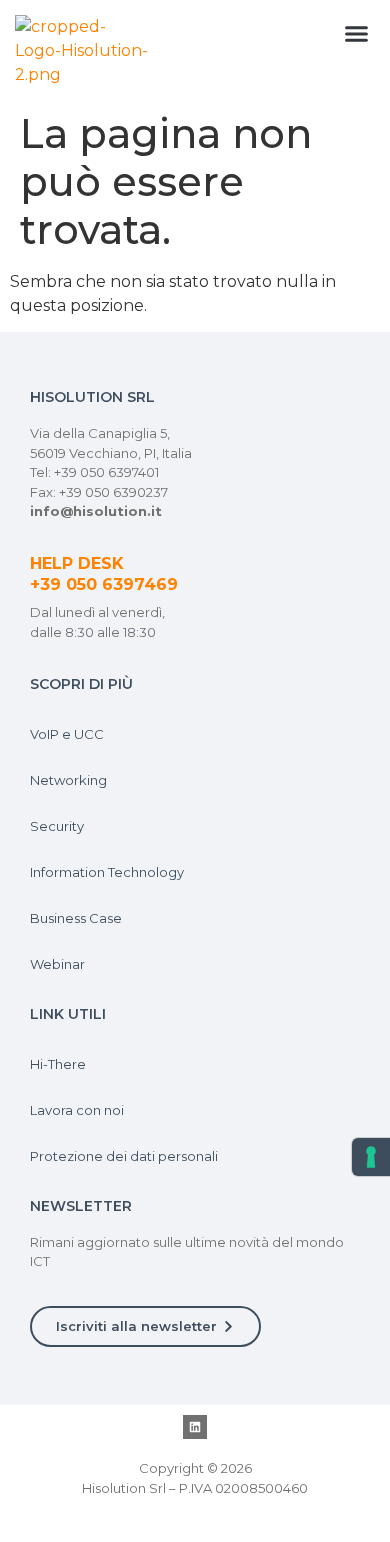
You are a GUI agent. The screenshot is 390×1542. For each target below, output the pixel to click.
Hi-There (58, 1064)
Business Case (76, 918)
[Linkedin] (195, 1427)
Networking (68, 780)
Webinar (57, 964)
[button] (357, 34)
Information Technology (107, 872)
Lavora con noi (77, 1110)
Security (57, 826)
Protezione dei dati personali (124, 1156)
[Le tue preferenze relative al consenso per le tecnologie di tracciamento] (371, 1157)
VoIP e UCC (67, 734)
